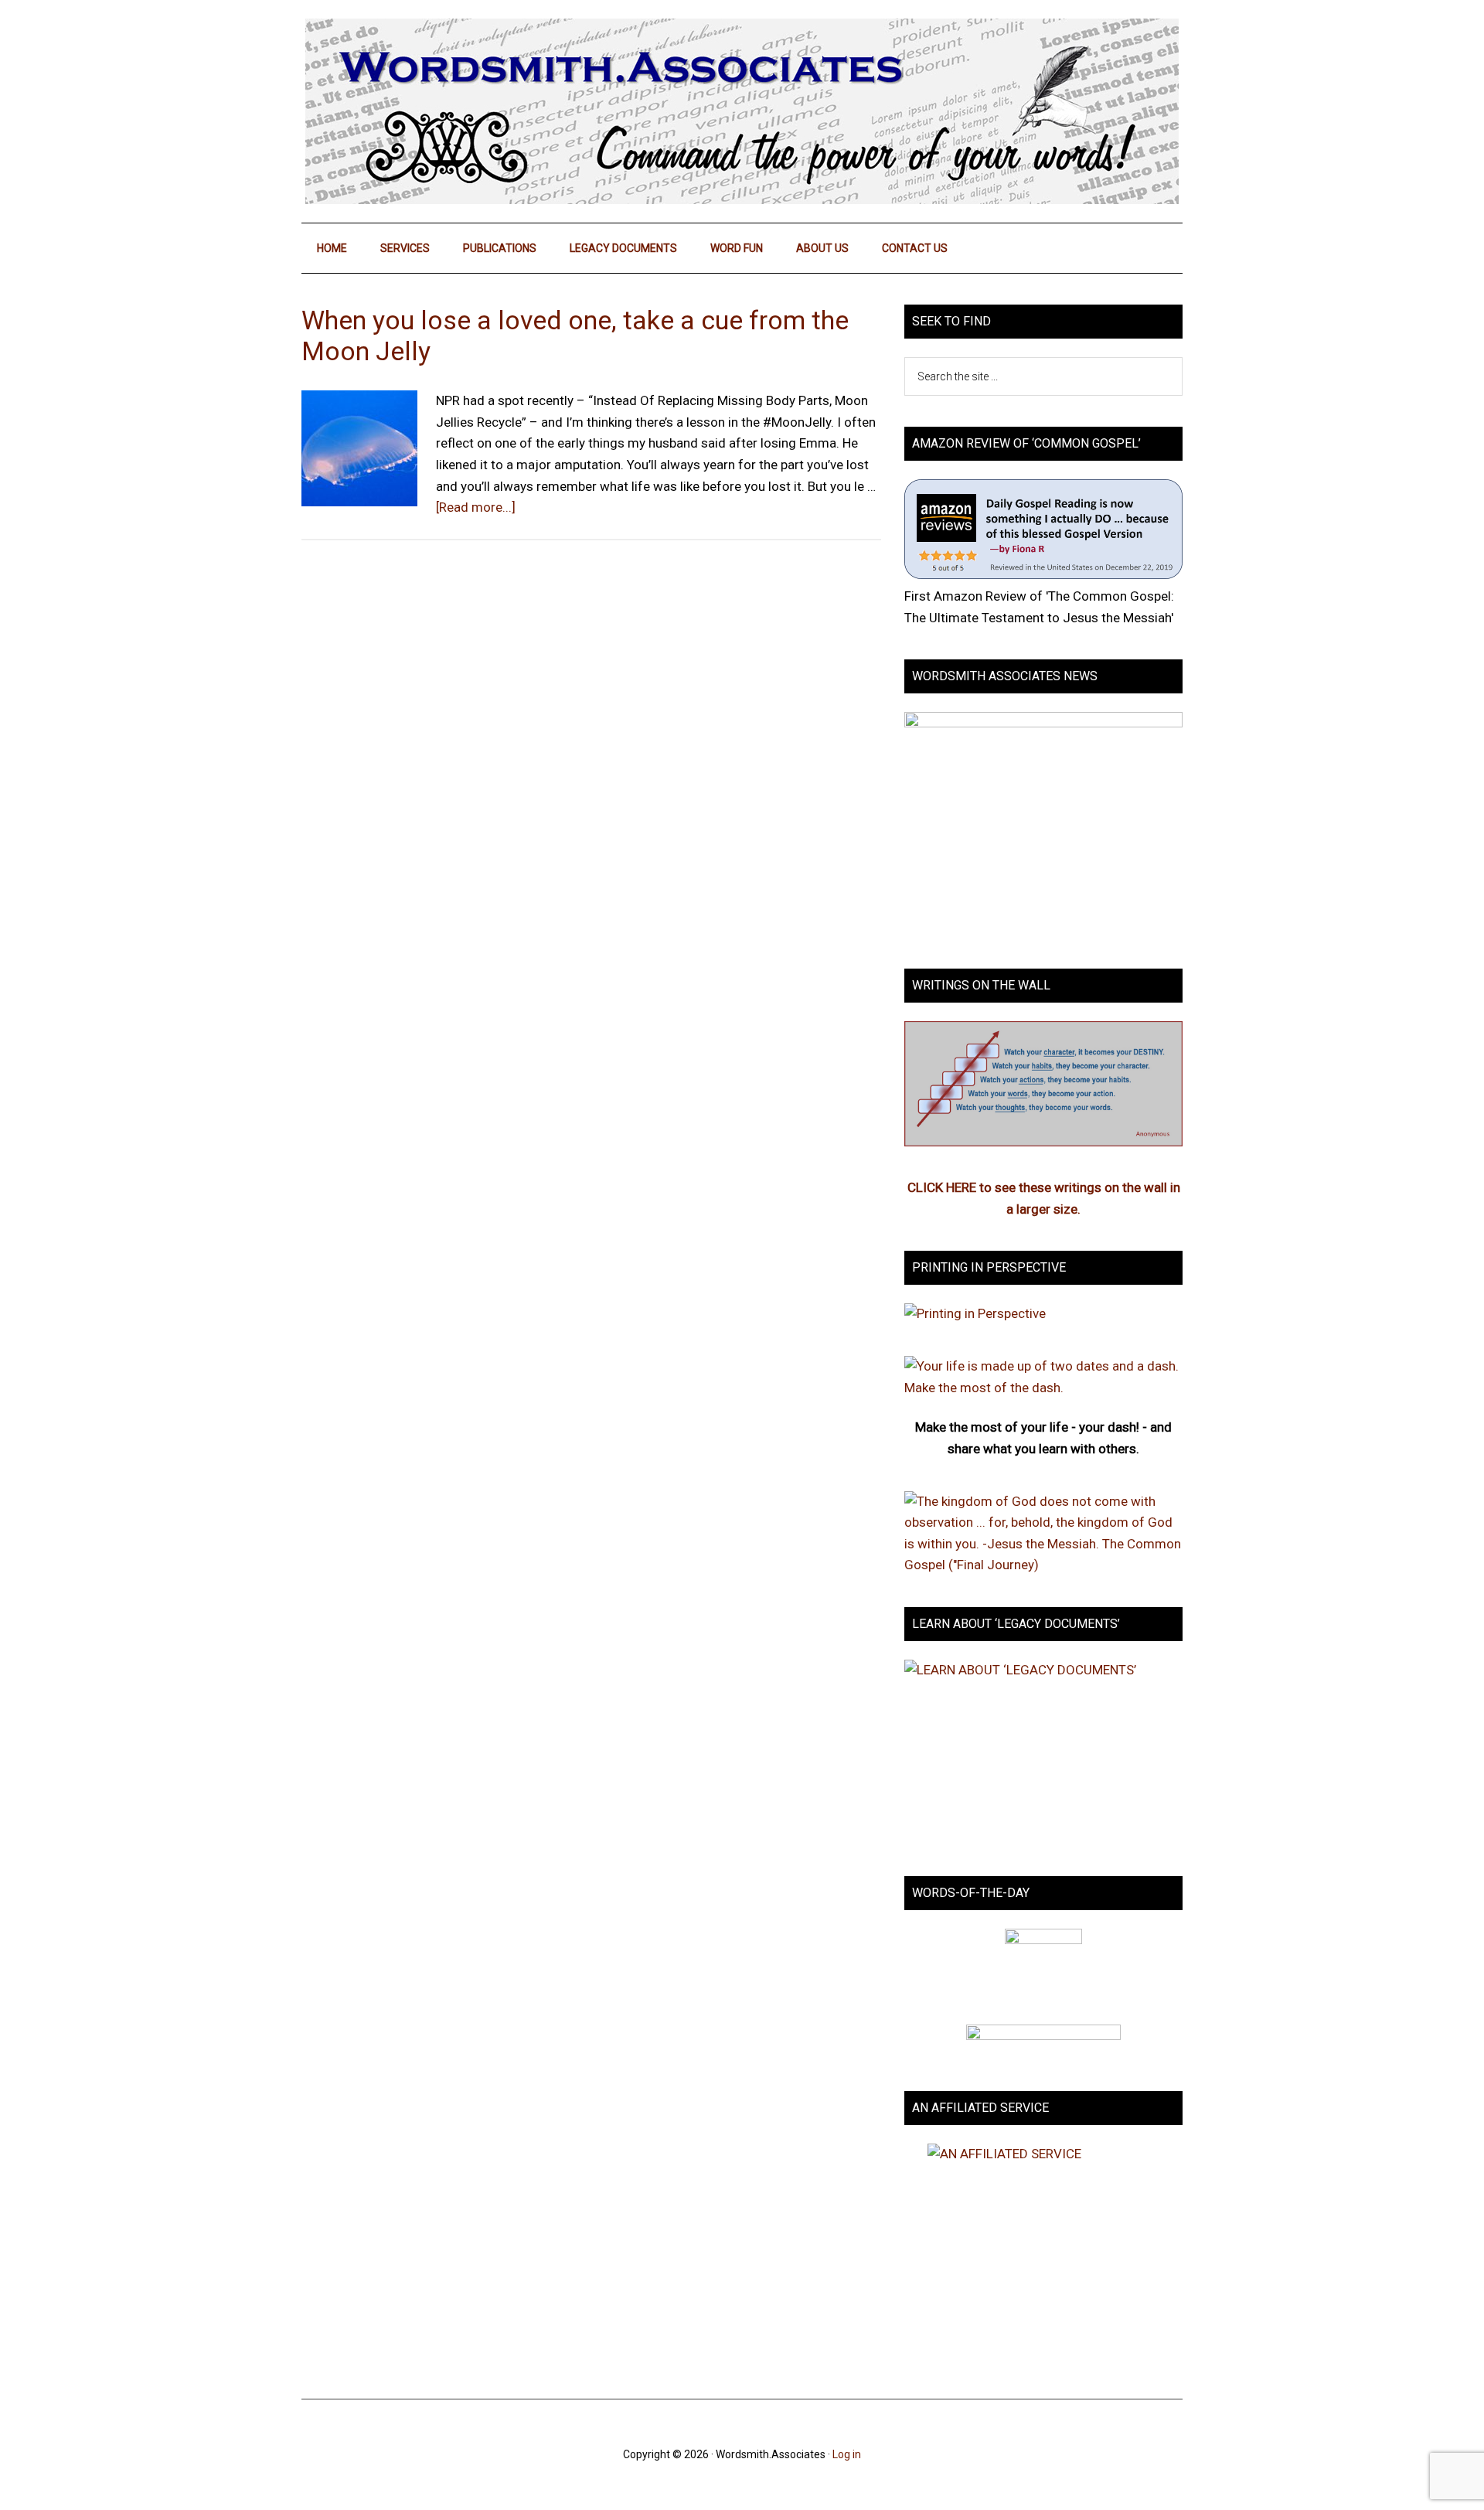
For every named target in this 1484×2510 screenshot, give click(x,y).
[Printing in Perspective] (975, 1313)
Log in (847, 2454)
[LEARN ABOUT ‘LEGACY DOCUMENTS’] (1043, 1752)
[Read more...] (476, 507)
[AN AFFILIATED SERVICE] (1043, 2256)
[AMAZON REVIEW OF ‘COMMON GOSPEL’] (1043, 574)
